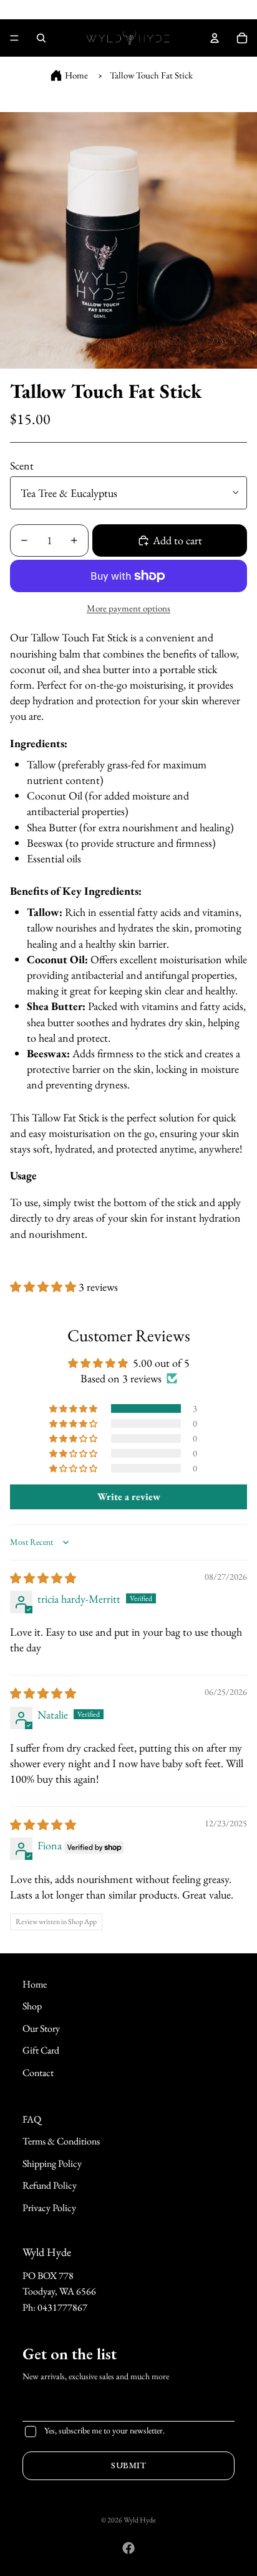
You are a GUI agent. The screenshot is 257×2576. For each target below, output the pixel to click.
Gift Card (41, 2050)
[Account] (215, 38)
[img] (43, 1578)
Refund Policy (50, 2185)
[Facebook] (128, 2548)
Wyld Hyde (140, 2520)
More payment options (128, 608)
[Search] (41, 38)
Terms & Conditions (61, 2141)
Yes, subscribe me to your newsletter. (104, 2430)
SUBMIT (128, 2465)
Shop (32, 2006)
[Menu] (14, 38)
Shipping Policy (52, 2163)
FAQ (32, 2119)
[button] (44, 1287)
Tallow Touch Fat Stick (151, 75)
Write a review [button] (129, 1497)
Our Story (41, 2028)
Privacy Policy (49, 2208)
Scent (22, 465)
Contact (38, 2073)
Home (76, 75)
